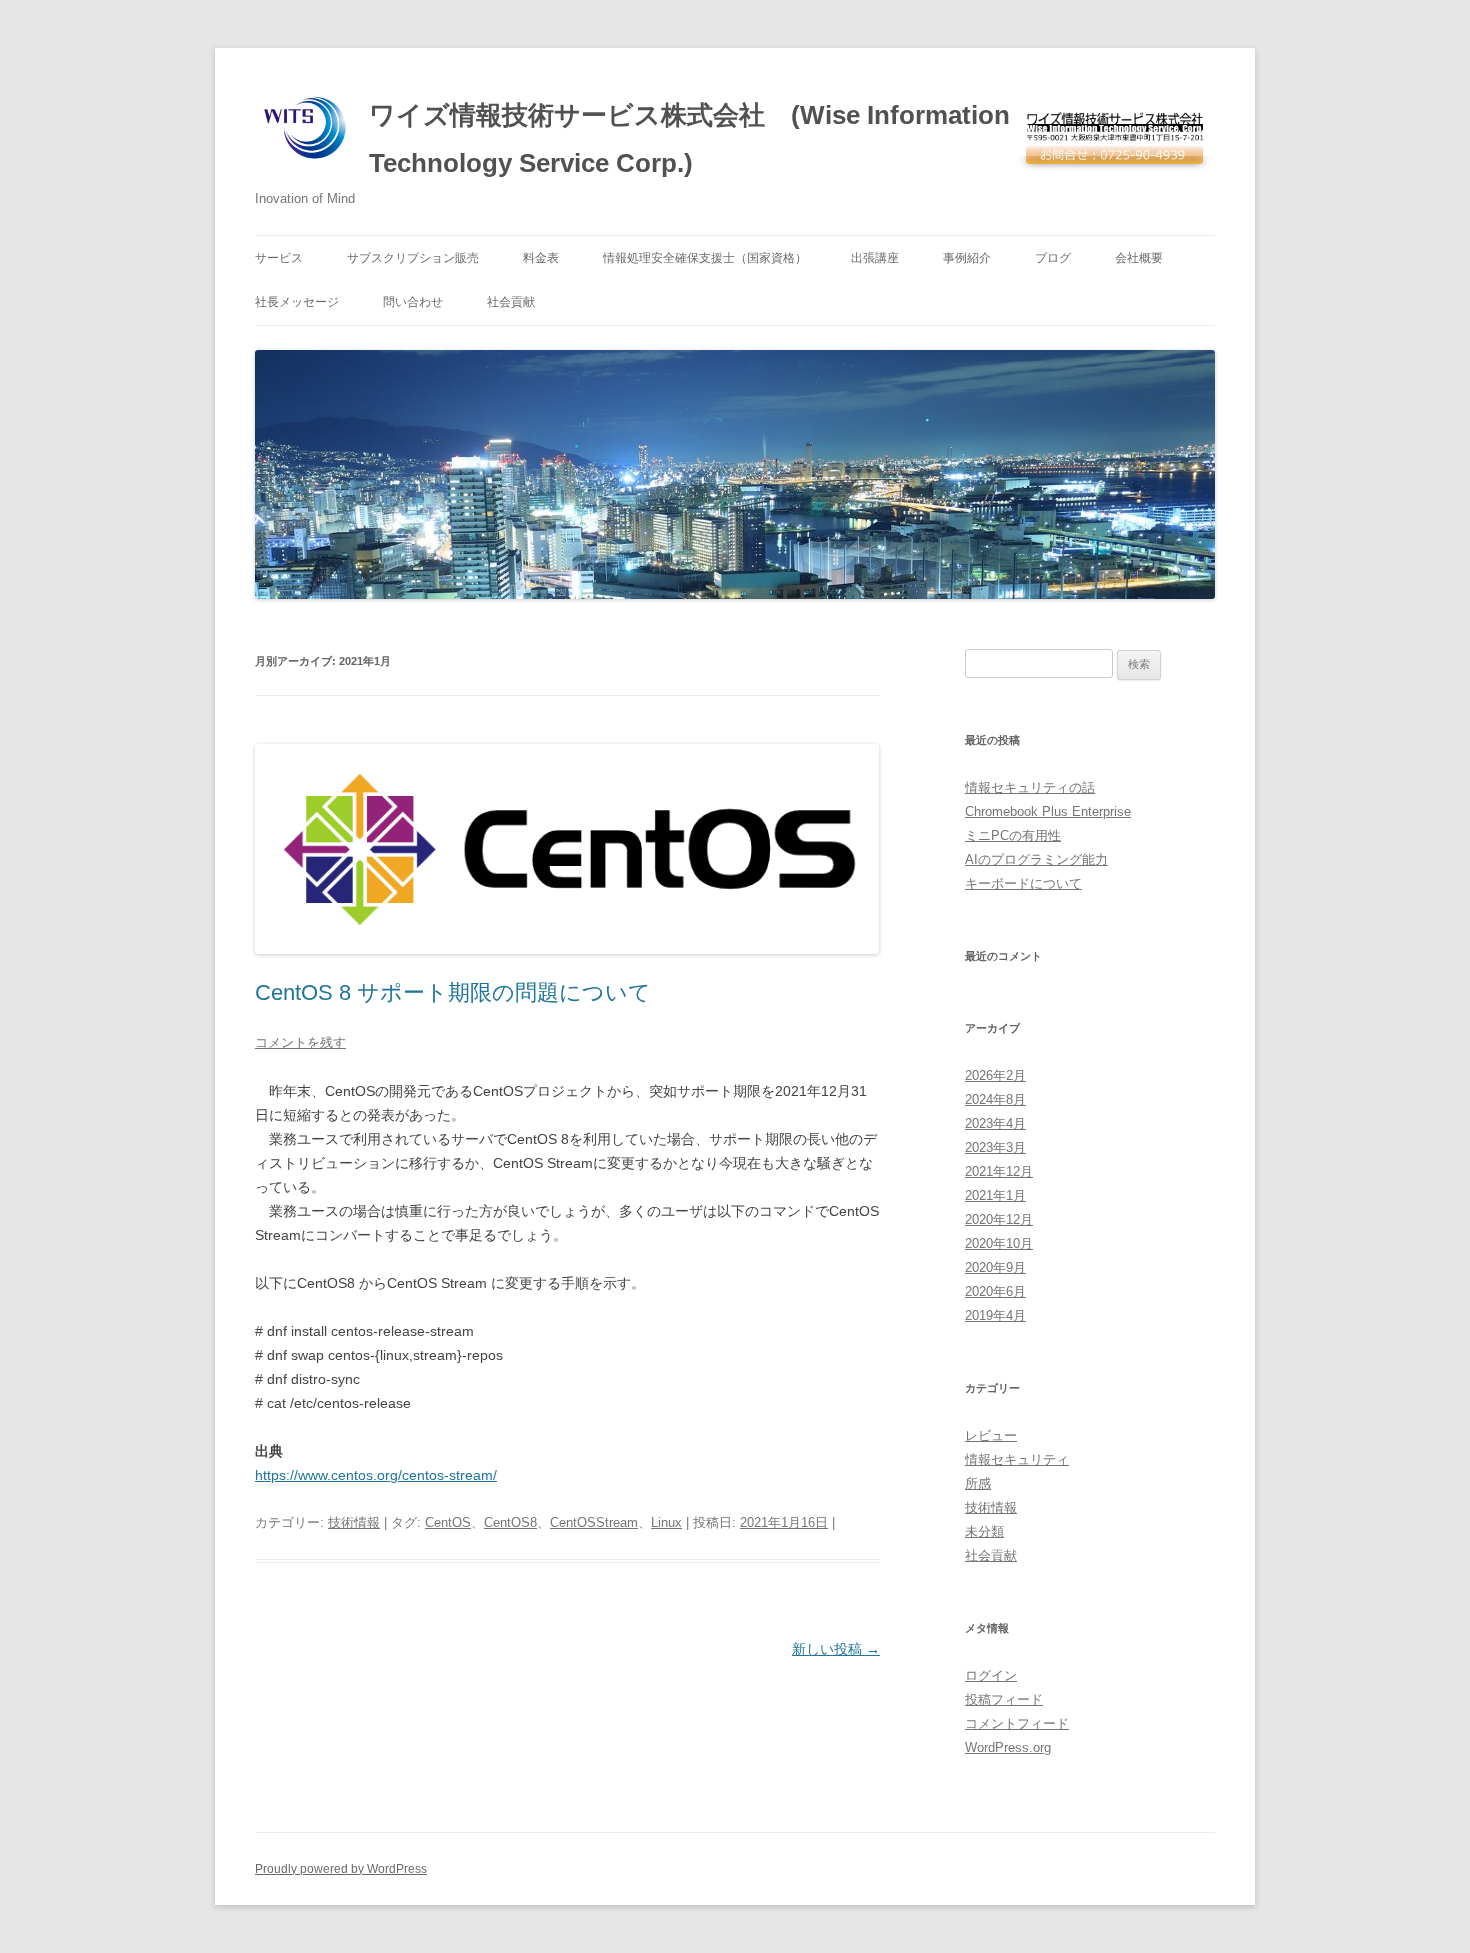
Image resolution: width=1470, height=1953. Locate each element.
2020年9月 (995, 1267)
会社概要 (1139, 258)
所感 (978, 1483)
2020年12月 (999, 1219)
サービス (279, 258)
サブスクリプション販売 (413, 258)
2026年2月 (995, 1075)
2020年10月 (999, 1243)
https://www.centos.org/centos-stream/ (376, 1475)
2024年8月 (995, 1099)
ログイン (991, 1675)
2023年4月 (995, 1123)
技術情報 (354, 1522)
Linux (666, 1522)
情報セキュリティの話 (1030, 787)
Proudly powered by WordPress (341, 1869)
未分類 (984, 1531)
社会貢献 (511, 302)
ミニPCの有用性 (1013, 835)
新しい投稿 (836, 1649)
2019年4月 (995, 1315)
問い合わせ (413, 302)
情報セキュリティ (1017, 1459)
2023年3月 (995, 1147)
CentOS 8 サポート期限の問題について (453, 992)
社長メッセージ (297, 302)
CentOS (448, 1522)
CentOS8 (510, 1522)
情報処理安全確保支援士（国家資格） (705, 258)
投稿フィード (1004, 1699)
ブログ (1053, 258)
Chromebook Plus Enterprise (1048, 811)
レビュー (991, 1435)
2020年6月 (995, 1291)
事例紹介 (967, 258)
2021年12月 (999, 1171)
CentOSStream (594, 1522)
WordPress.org (1008, 1747)
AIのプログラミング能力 (1036, 859)
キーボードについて (1023, 883)
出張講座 (875, 258)
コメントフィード (1017, 1723)
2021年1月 (995, 1195)
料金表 (541, 258)
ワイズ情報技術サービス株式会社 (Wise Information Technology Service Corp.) (689, 139)
